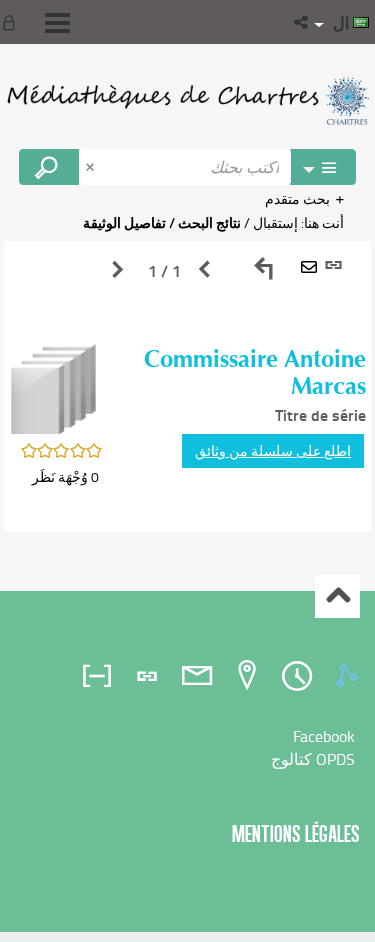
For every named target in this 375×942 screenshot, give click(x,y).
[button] (302, 22)
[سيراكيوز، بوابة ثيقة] (187, 100)
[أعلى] (337, 596)
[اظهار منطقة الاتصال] (13, 22)
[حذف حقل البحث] (92, 167)
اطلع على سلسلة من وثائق (273, 450)
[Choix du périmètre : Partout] (323, 167)
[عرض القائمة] (57, 23)
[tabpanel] (187, 386)
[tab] (350, 676)
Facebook (324, 736)
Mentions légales (296, 833)
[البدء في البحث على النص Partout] (49, 167)
